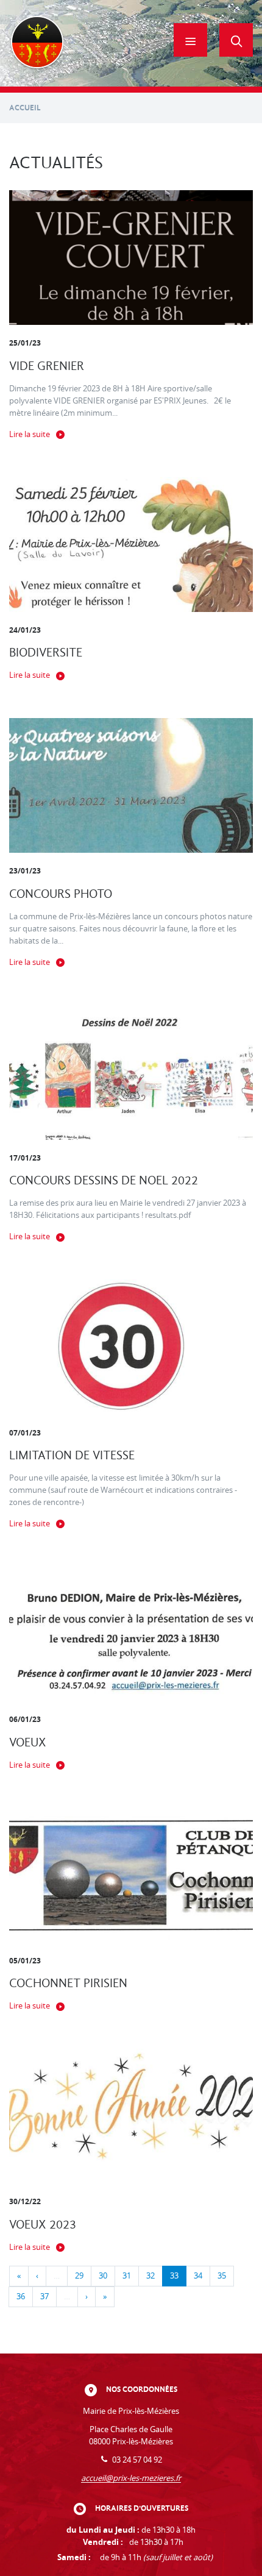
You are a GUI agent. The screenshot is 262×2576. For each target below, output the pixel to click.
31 (127, 2276)
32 (150, 2276)
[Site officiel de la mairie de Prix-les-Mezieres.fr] (37, 43)
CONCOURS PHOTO (61, 894)
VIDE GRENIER (47, 366)
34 (198, 2276)
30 (103, 2276)
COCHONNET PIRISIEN (68, 1983)
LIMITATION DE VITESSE (72, 1455)
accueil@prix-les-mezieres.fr (131, 2478)
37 (44, 2297)
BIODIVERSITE (46, 653)
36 (21, 2297)
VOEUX (28, 1742)
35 (222, 2276)
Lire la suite (30, 434)
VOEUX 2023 (43, 2225)
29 (79, 2276)
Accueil (25, 108)
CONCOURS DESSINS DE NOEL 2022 (104, 1180)
